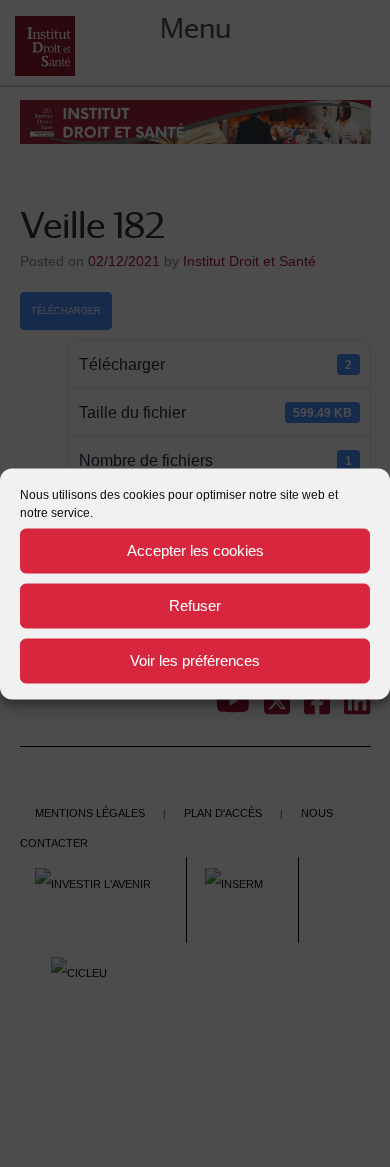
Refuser (195, 605)
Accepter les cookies (195, 550)
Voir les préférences (195, 660)
